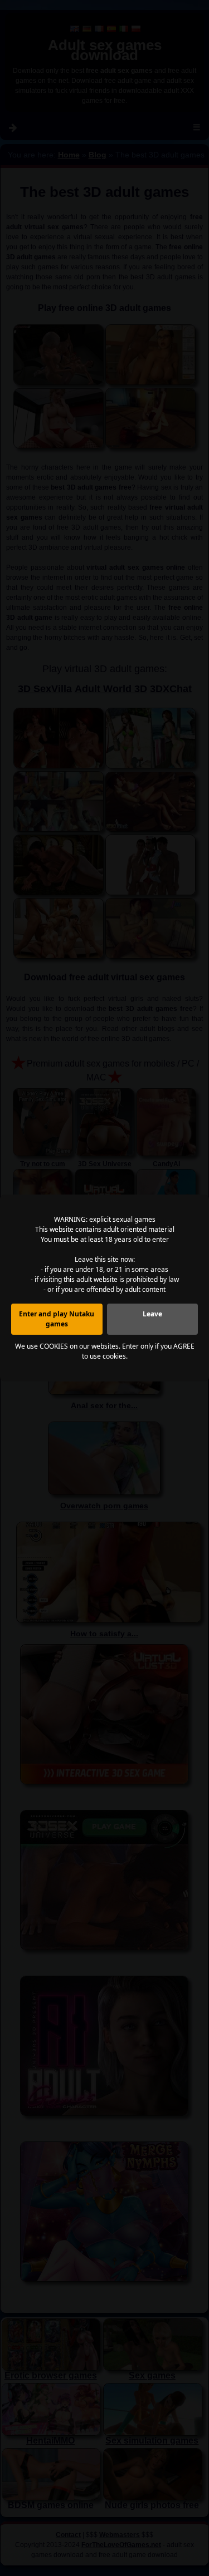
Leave (152, 1314)
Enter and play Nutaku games (57, 1319)
